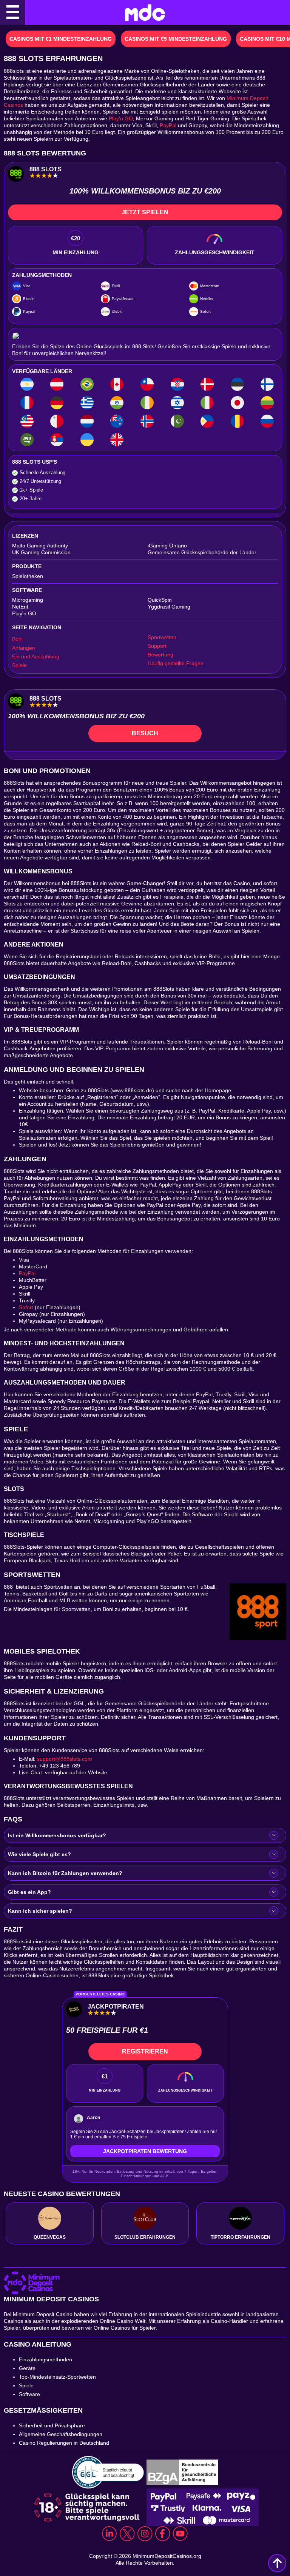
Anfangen (24, 648)
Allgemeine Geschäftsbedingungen (61, 2434)
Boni (17, 639)
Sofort (26, 1307)
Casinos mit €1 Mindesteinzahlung (61, 39)
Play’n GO (121, 118)
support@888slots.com (65, 1759)
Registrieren (145, 2051)
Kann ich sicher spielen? (40, 1911)
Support (157, 646)
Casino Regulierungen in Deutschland (65, 2443)
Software (29, 2394)
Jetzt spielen (145, 212)
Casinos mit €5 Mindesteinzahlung (176, 39)
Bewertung (160, 655)
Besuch (145, 733)
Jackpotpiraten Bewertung (145, 2151)
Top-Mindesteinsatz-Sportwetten (57, 2377)
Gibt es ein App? (29, 1892)
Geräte (27, 2368)
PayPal (168, 125)
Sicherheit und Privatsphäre (52, 2425)
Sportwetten (162, 637)
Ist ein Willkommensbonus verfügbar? (57, 1835)
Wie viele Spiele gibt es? (39, 1854)
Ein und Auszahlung (36, 656)
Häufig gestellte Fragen (176, 663)
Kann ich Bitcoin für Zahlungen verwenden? (65, 1873)
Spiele (19, 665)
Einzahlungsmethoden (46, 2359)
